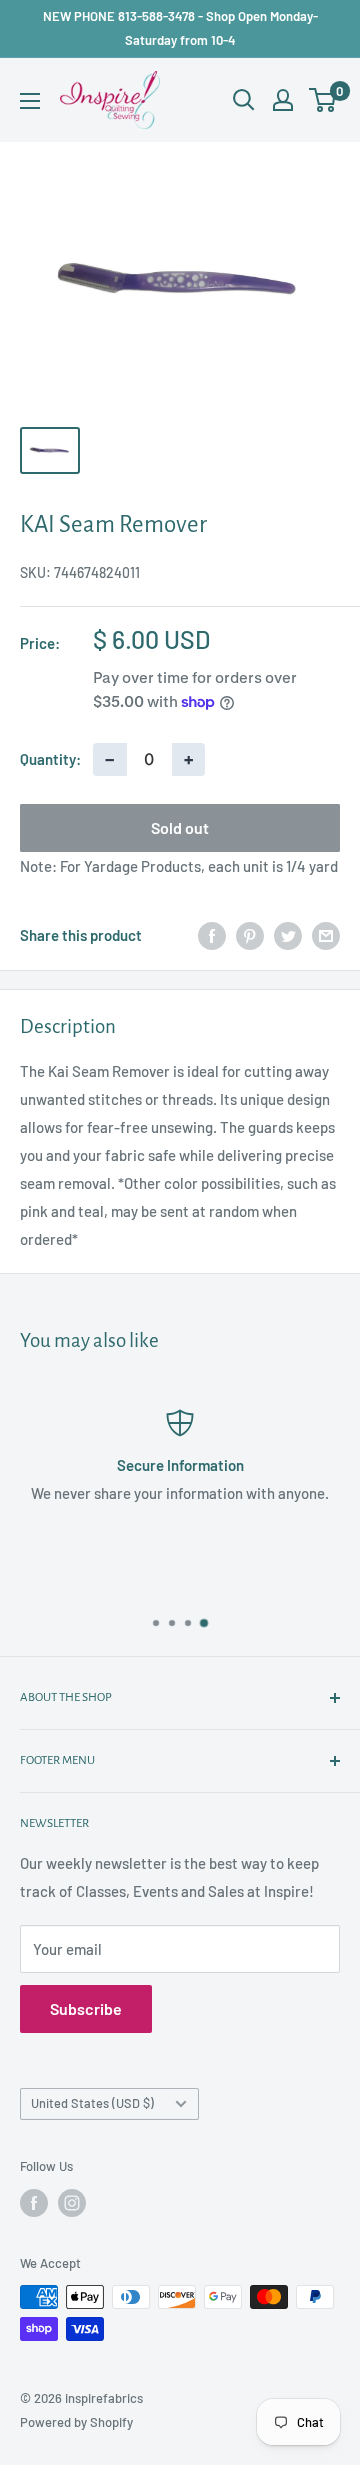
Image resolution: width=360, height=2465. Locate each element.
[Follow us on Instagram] (72, 2203)
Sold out (180, 827)
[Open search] (244, 100)
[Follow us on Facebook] (34, 2203)
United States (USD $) (92, 2103)
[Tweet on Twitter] (288, 935)
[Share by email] (326, 935)
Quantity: (50, 759)
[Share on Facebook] (212, 935)
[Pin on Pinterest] (250, 935)
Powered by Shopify (76, 2422)
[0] (323, 100)
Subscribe (86, 2008)
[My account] (283, 100)
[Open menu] (30, 101)
